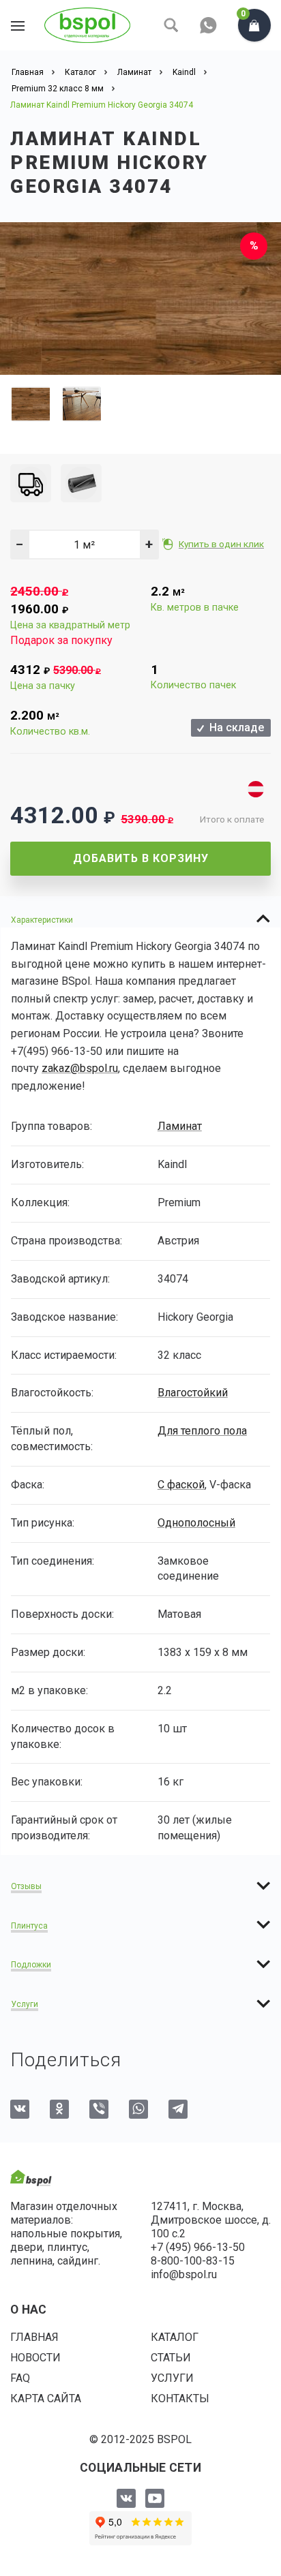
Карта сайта (46, 2398)
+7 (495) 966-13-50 (198, 2247)
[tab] (140, 919)
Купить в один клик (221, 544)
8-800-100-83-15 (193, 2261)
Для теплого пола (202, 1431)
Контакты (180, 2398)
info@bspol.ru (184, 2274)
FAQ (20, 2378)
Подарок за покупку (61, 640)
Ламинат (180, 1126)
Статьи (171, 2358)
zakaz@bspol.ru (80, 1068)
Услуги (172, 2378)
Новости (35, 2358)
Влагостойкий (193, 1393)
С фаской (181, 1485)
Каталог (175, 2337)
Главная (34, 2337)
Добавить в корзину (141, 858)
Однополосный (196, 1523)
